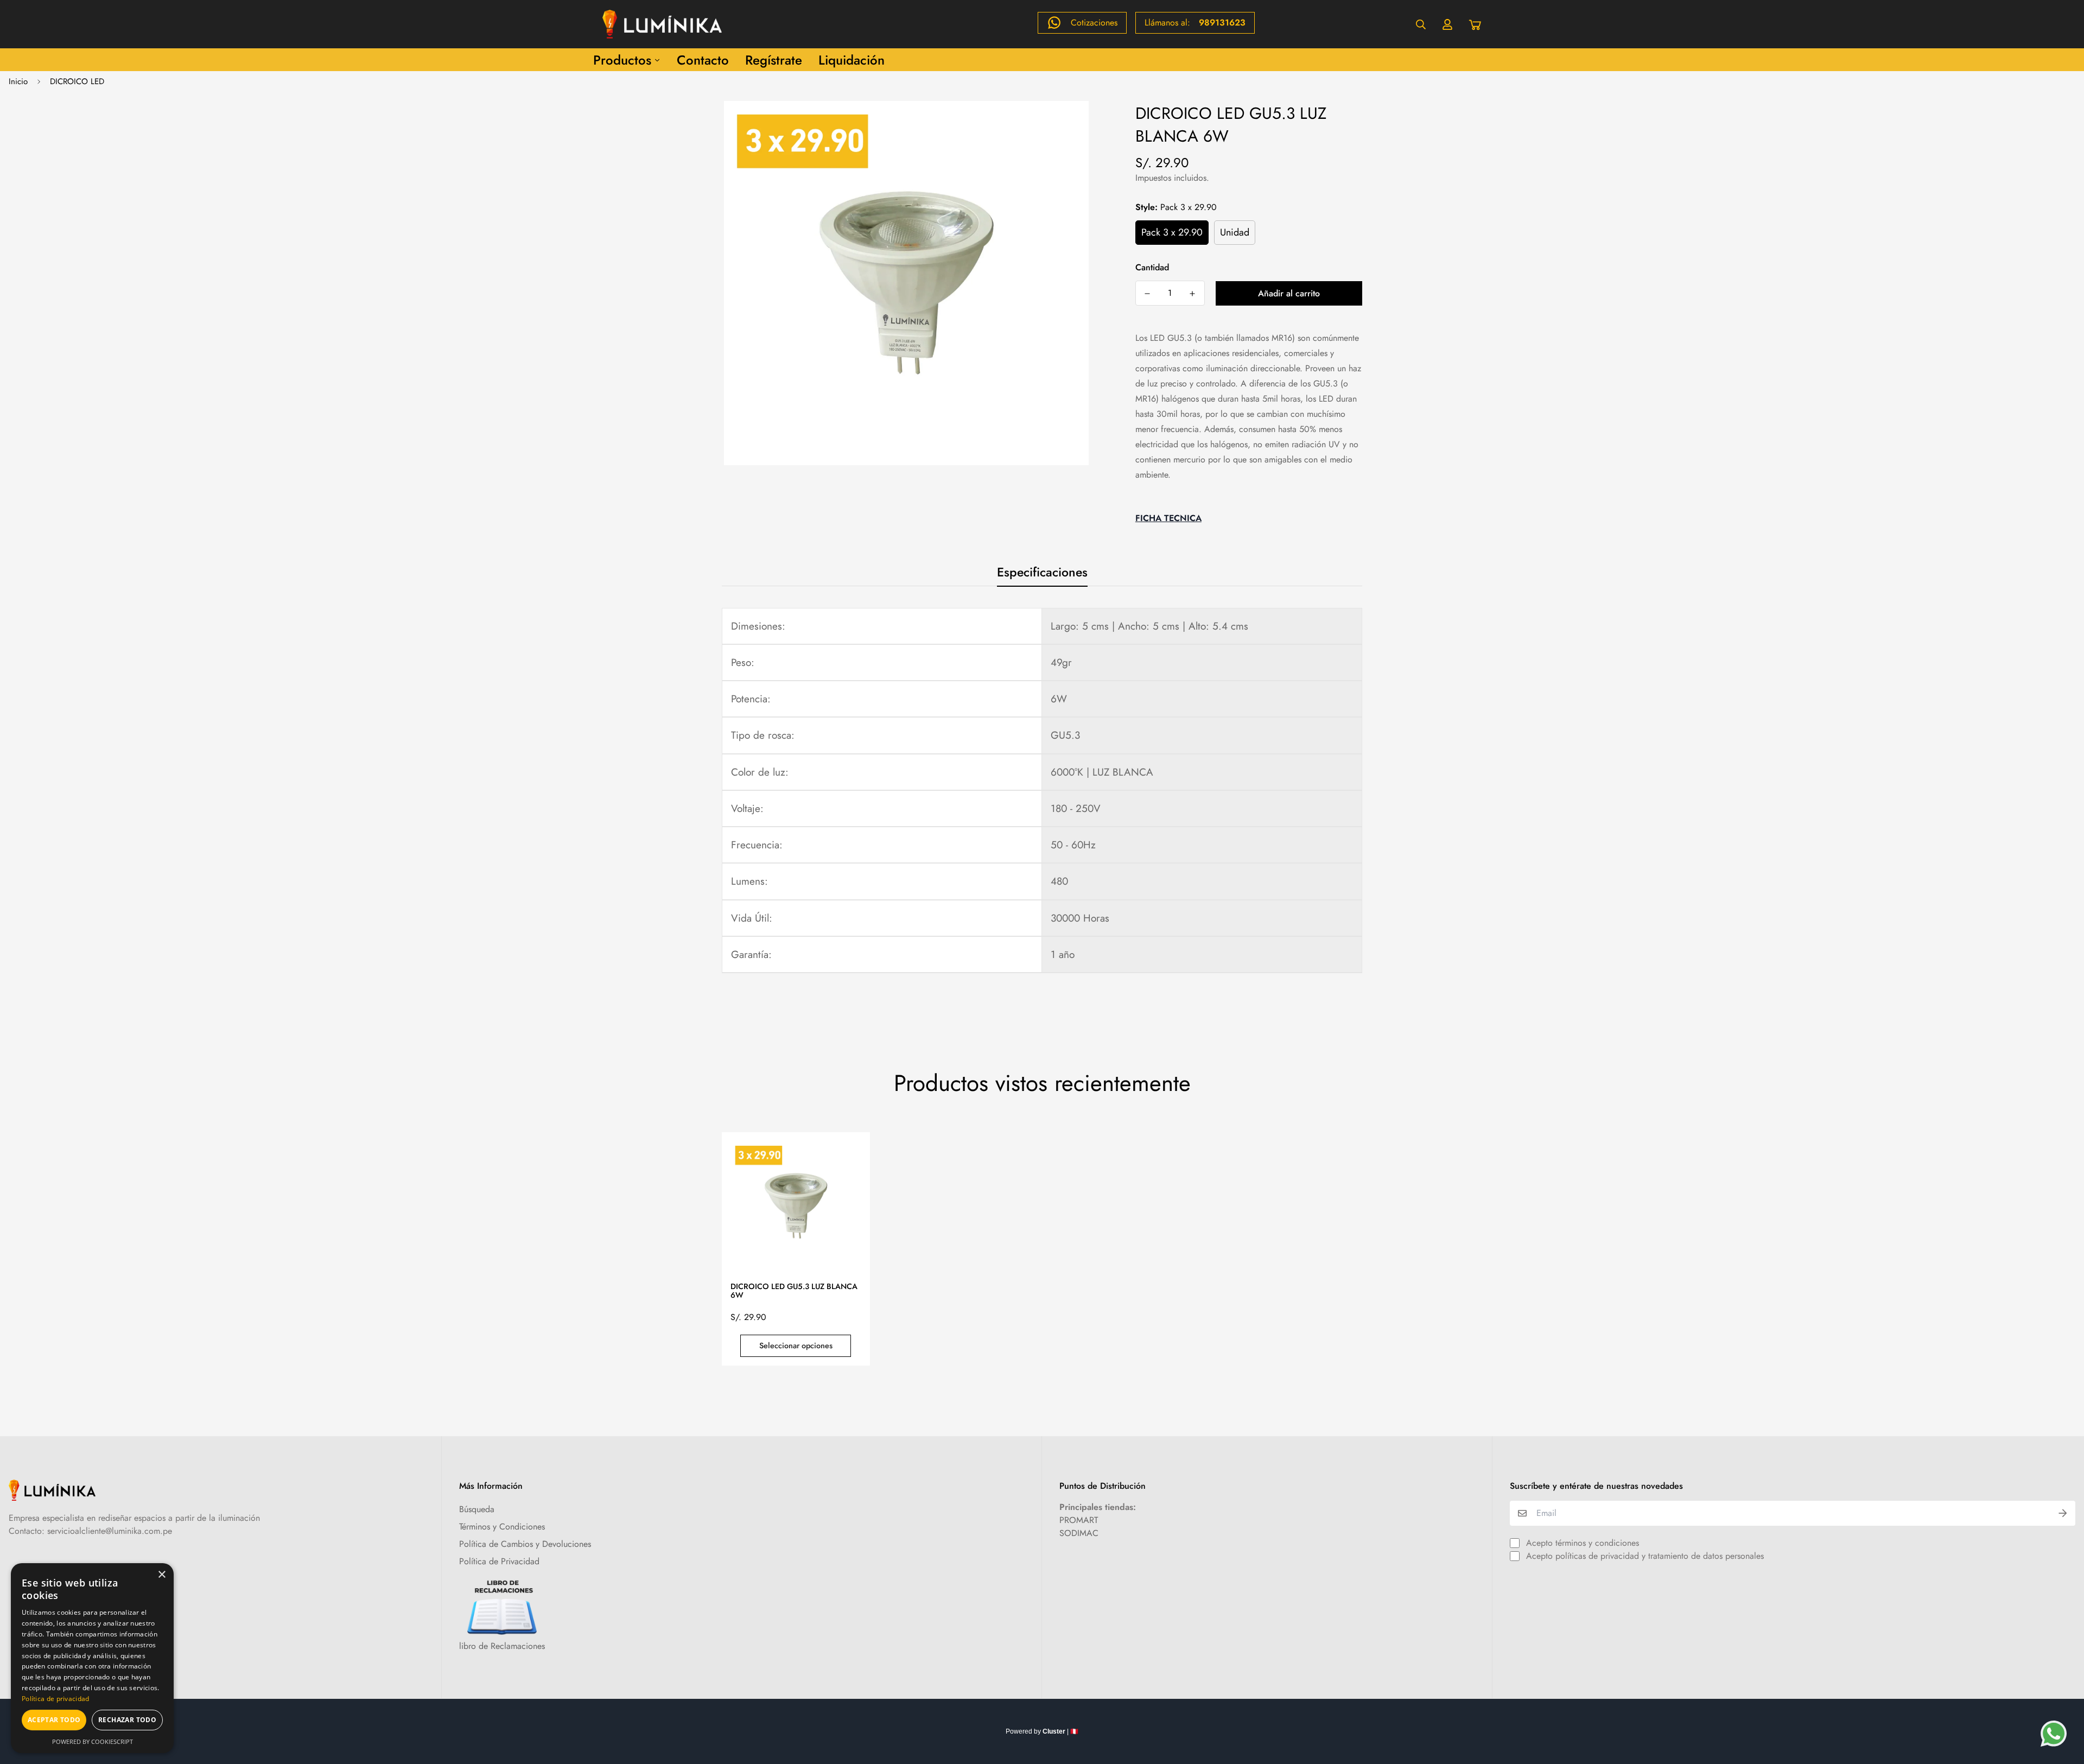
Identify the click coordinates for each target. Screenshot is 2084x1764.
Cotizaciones (1094, 23)
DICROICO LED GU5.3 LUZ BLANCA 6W (794, 1291)
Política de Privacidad (499, 1561)
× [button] (161, 1575)
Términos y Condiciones (502, 1527)
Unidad (1235, 232)
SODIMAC (1079, 1533)
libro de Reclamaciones (502, 1646)
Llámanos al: (1195, 23)
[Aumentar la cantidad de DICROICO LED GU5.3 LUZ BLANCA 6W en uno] (1193, 294)
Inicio (18, 81)
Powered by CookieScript (93, 1741)
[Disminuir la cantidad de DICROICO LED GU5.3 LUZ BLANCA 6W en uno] (1148, 294)
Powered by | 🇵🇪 (1042, 1731)
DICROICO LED (77, 81)
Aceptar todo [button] (54, 1720)
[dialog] (92, 1658)
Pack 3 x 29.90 (1172, 232)
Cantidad (1152, 267)
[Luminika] (662, 24)
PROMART (1079, 1520)
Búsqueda (477, 1509)
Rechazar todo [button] (127, 1720)
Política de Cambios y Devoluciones (525, 1544)
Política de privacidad (56, 1699)
